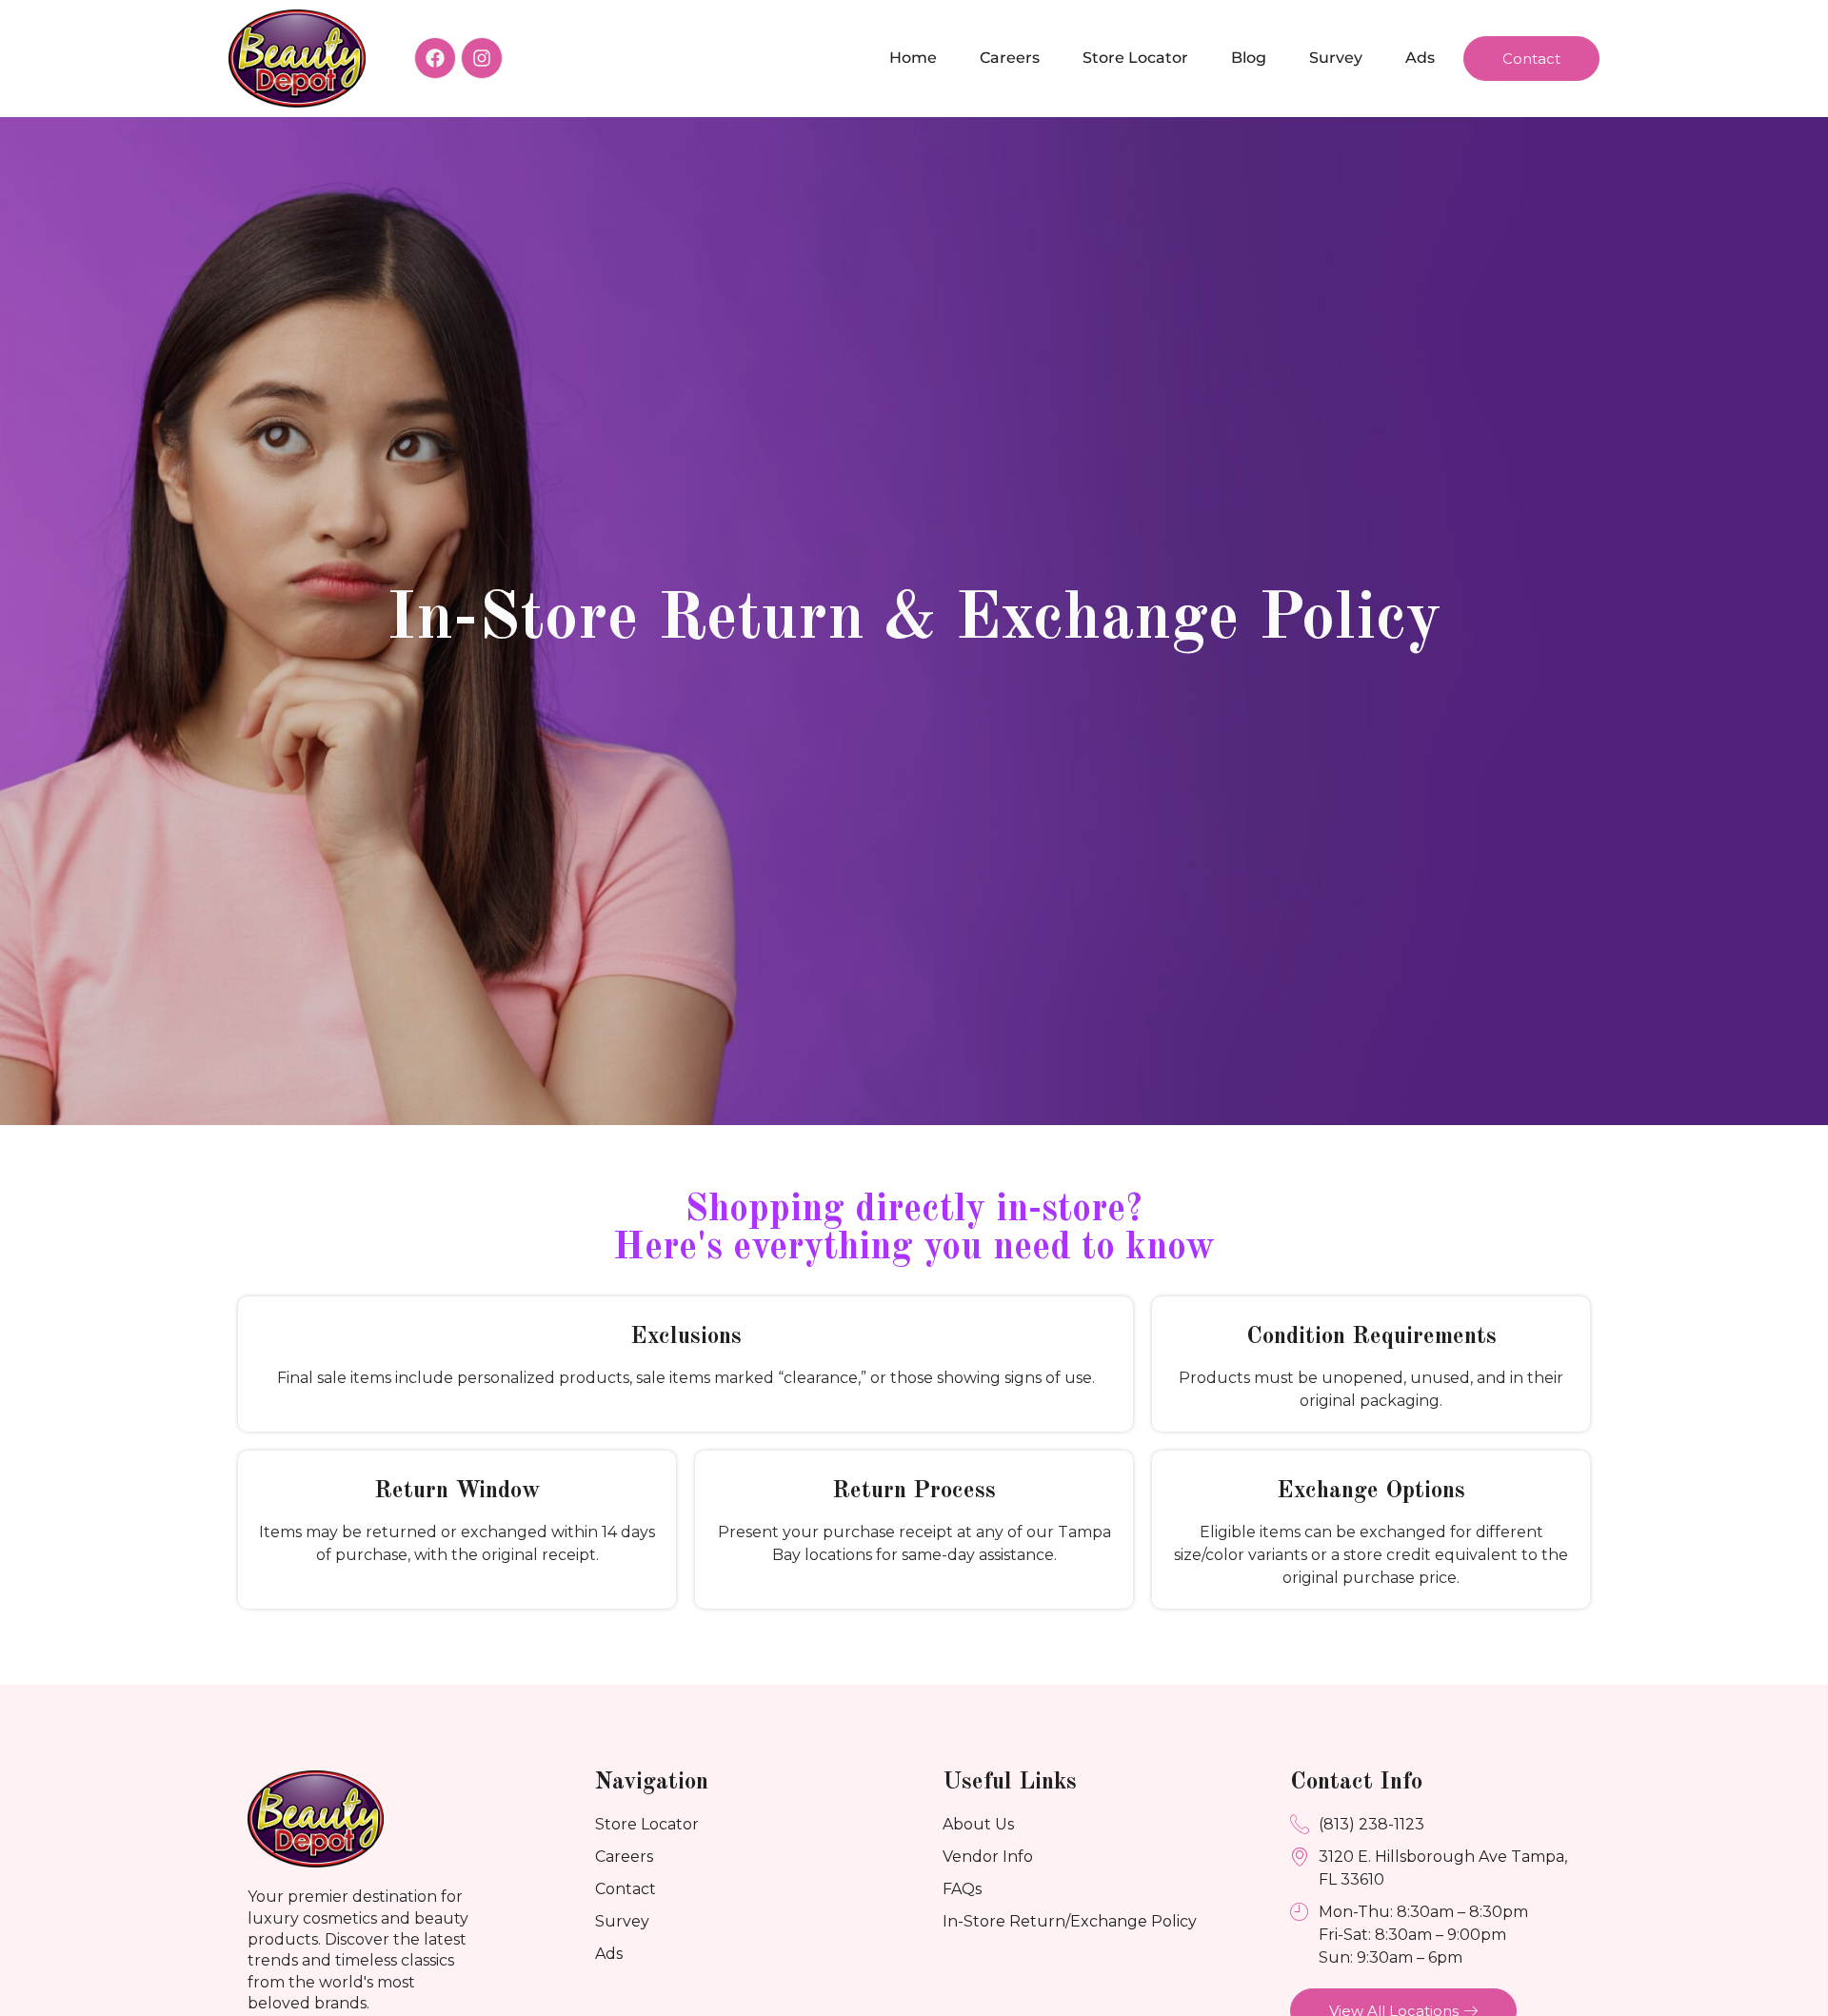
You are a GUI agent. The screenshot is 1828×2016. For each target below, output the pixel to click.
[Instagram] (482, 58)
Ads (1420, 58)
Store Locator (1135, 58)
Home (913, 58)
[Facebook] (435, 58)
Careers (1010, 58)
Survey (1336, 58)
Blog (1249, 58)
